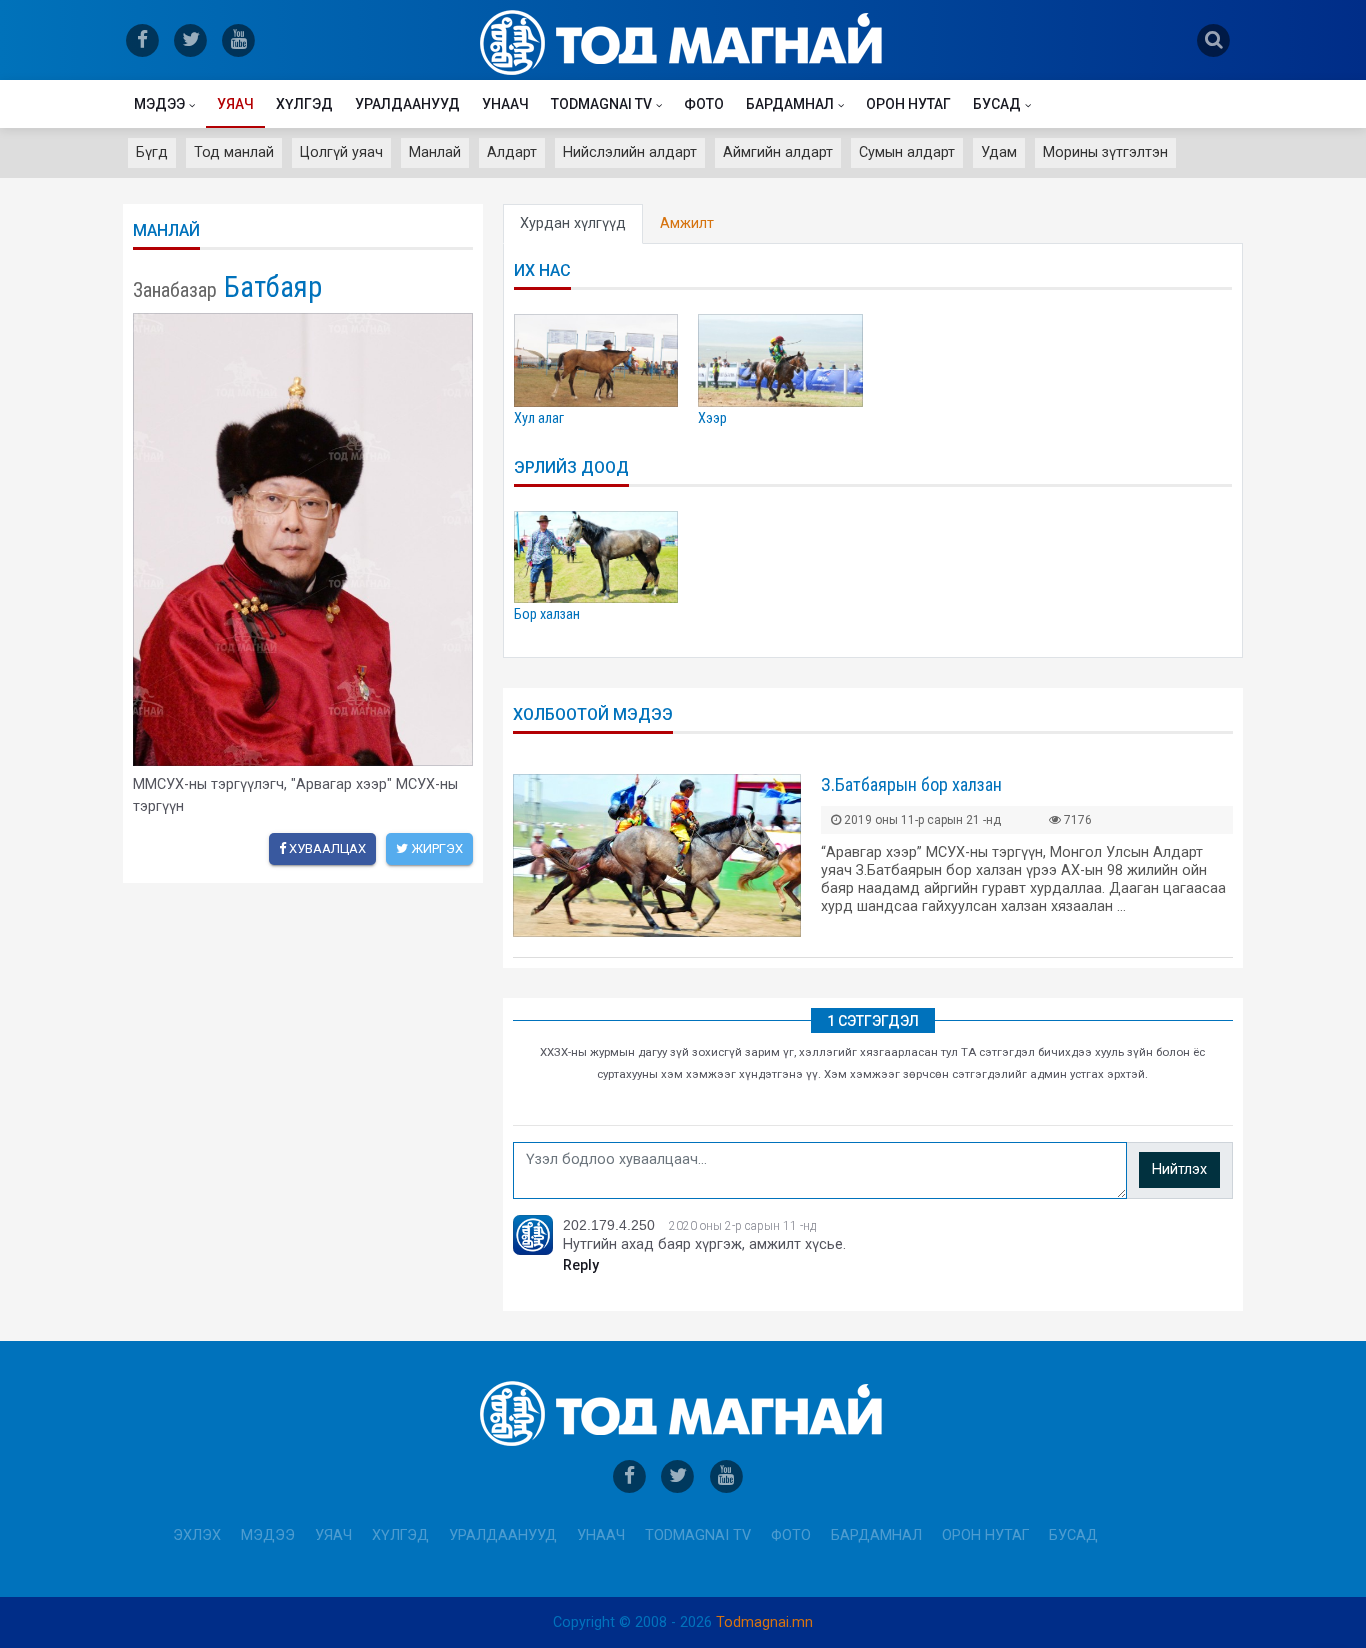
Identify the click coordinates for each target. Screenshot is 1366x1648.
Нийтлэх (1179, 1169)
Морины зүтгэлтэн (1105, 152)
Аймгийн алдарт (778, 152)
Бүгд (152, 152)
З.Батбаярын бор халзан (911, 784)
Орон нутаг (908, 104)
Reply (581, 1265)
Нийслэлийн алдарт (630, 152)
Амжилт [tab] (687, 223)
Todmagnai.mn (764, 1622)
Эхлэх (197, 1535)
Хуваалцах (326, 848)
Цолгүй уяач (341, 152)
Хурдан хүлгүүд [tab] (573, 223)
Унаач (505, 104)
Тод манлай (234, 152)
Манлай (435, 152)
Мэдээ (159, 104)
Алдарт (512, 152)
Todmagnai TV (601, 104)
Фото (704, 104)
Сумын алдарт (907, 152)
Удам (999, 152)
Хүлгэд (304, 104)
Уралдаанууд (407, 104)
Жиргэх (435, 848)
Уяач (235, 104)
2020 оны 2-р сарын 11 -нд (742, 1226)
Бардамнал (790, 104)
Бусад (997, 104)
